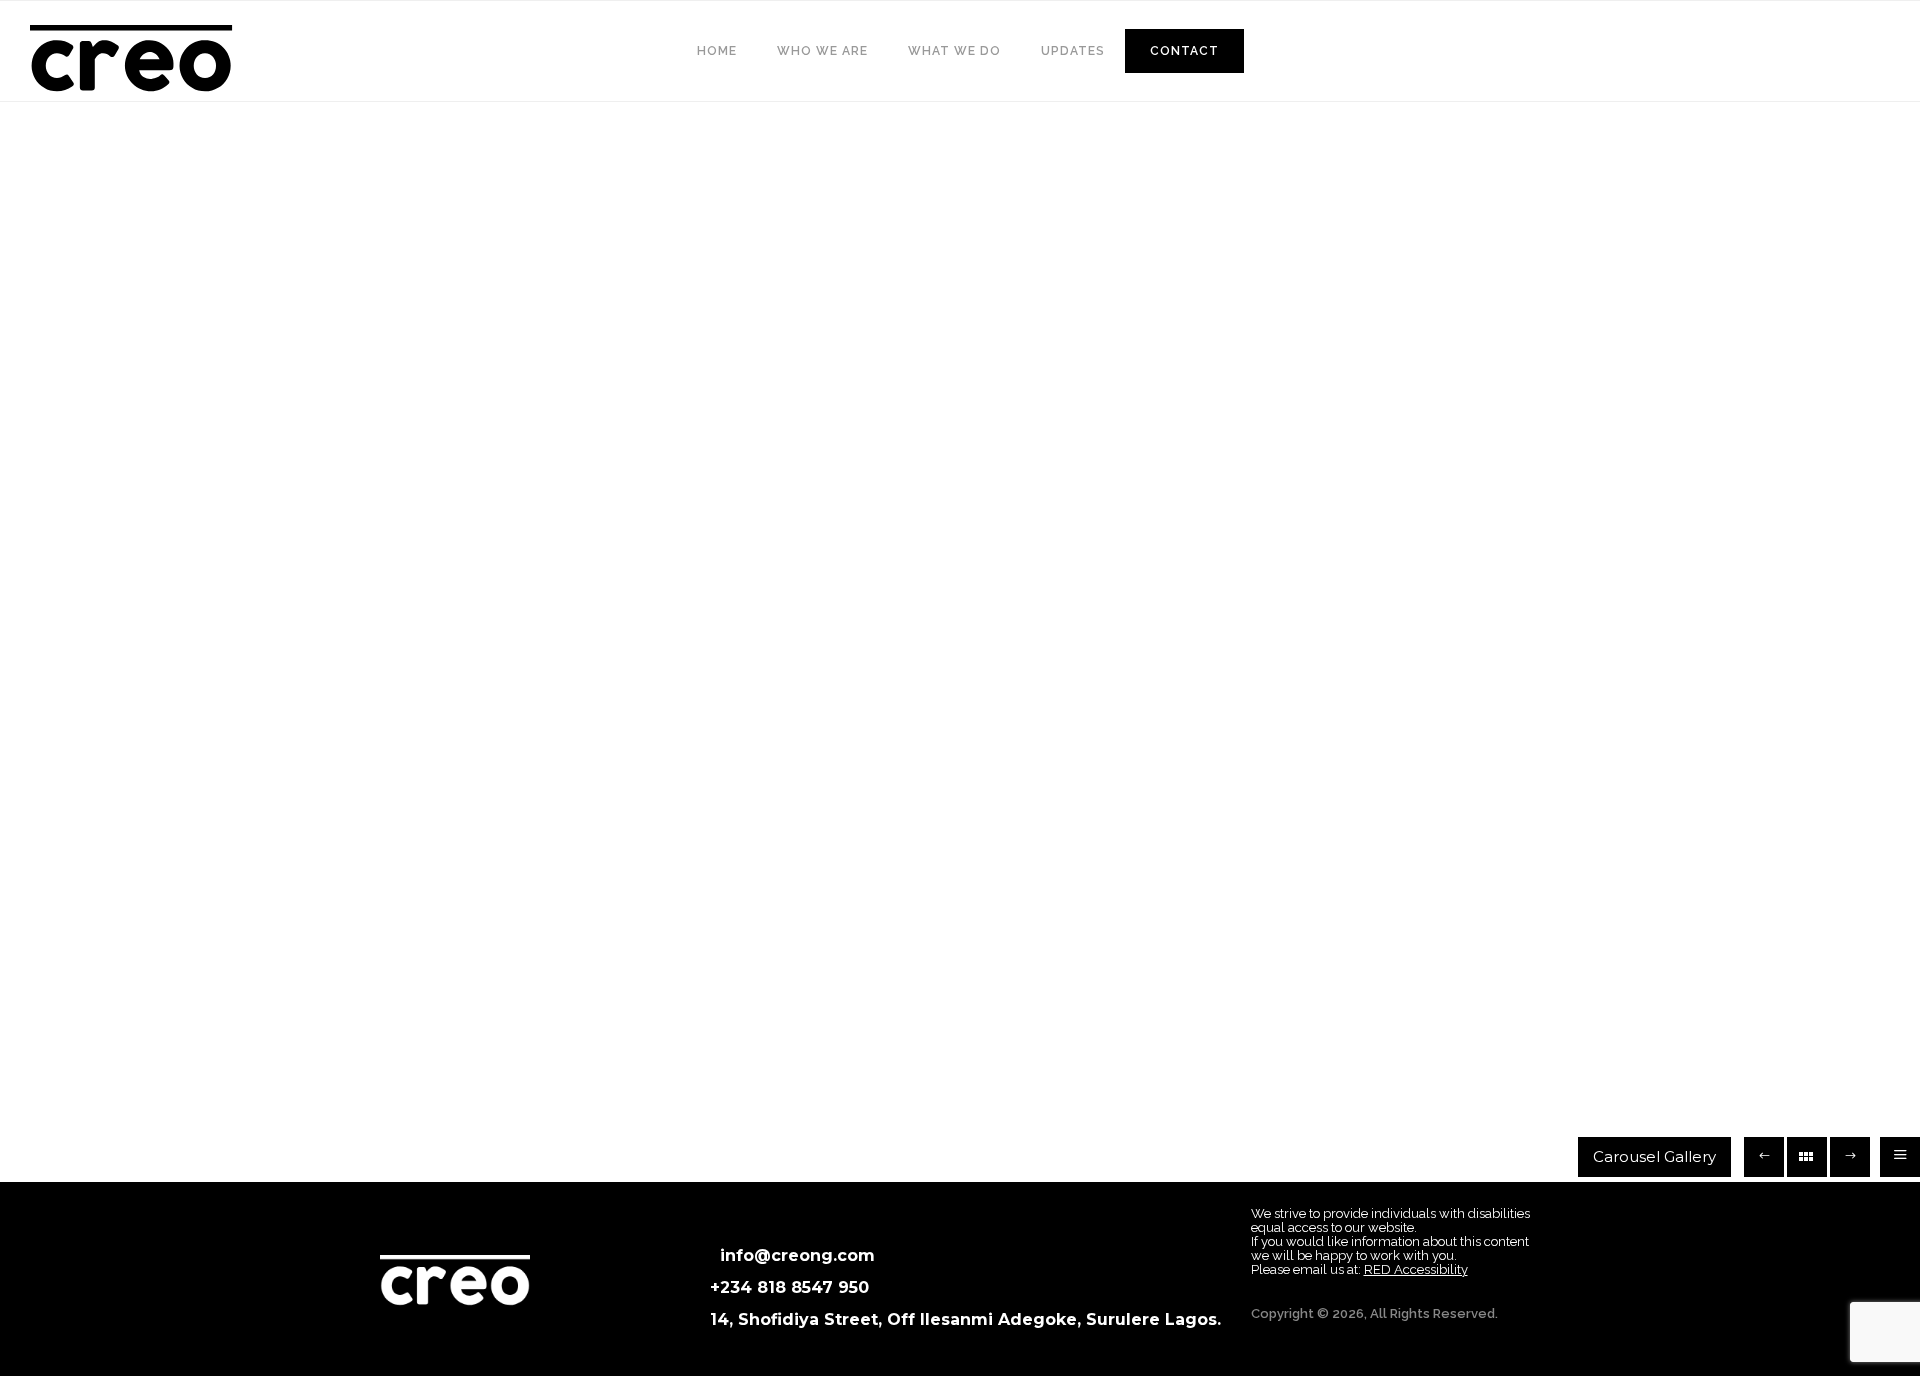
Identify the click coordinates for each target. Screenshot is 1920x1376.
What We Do (954, 51)
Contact (1184, 51)
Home (717, 51)
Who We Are (822, 51)
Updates (1073, 51)
